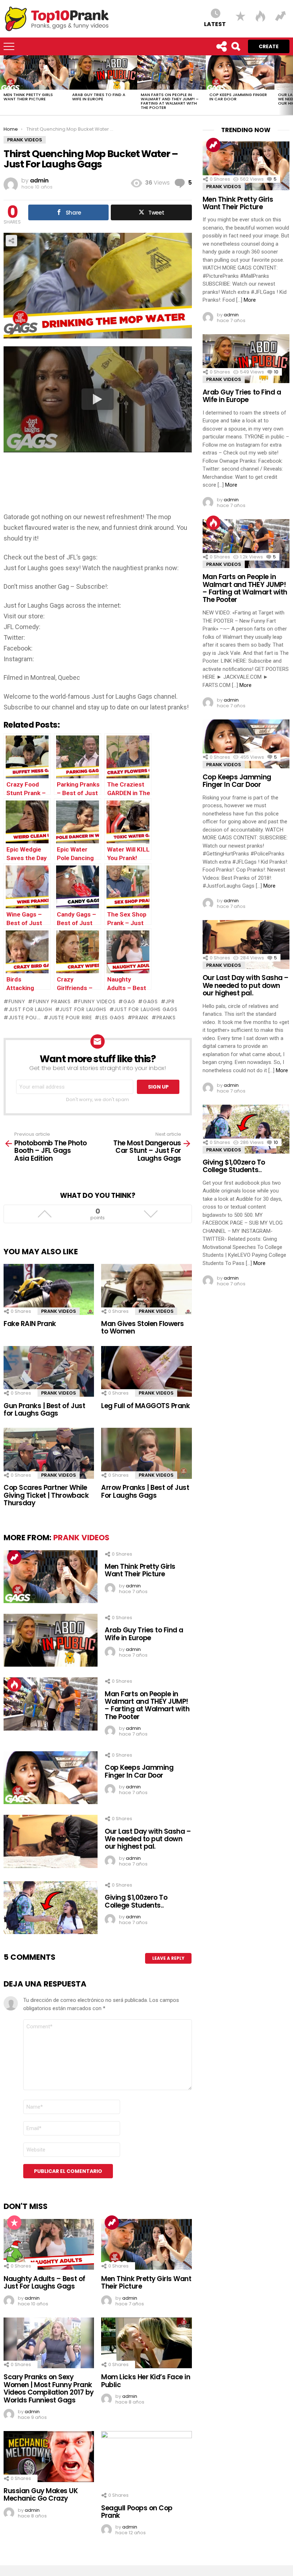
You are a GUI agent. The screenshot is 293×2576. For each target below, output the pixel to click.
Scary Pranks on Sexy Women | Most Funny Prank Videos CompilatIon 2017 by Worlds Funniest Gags (49, 2388)
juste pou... (25, 1018)
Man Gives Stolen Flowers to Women (143, 1327)
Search (235, 46)
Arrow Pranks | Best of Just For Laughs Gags (145, 1491)
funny (17, 1001)
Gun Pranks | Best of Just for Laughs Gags (44, 1410)
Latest (215, 24)
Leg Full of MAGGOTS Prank (145, 1406)
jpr (170, 1001)
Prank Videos (59, 1311)
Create (269, 46)
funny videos (97, 1001)
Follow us (221, 46)
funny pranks (52, 1001)
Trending (14, 1557)
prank (140, 1018)
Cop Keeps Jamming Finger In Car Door (238, 97)
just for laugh (30, 1009)
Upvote (44, 1214)
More (250, 300)
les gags (112, 1018)
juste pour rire (70, 1018)
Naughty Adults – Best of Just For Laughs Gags (44, 2283)
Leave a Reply (168, 1958)
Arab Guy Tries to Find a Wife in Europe (99, 97)
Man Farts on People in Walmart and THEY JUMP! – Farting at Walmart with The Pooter (170, 101)
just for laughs (83, 1009)
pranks (166, 1018)
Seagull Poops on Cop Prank (137, 2512)
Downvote (151, 1214)
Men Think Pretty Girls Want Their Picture (28, 97)
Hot (14, 1684)
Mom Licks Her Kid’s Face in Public (146, 2381)
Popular (14, 2223)
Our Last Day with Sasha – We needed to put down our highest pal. (148, 1839)
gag (129, 1001)
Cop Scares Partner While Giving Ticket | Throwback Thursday (46, 1495)
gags (150, 1001)
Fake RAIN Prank (30, 1324)
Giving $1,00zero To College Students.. (136, 1901)
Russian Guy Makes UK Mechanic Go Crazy (41, 2495)
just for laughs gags (146, 1009)
